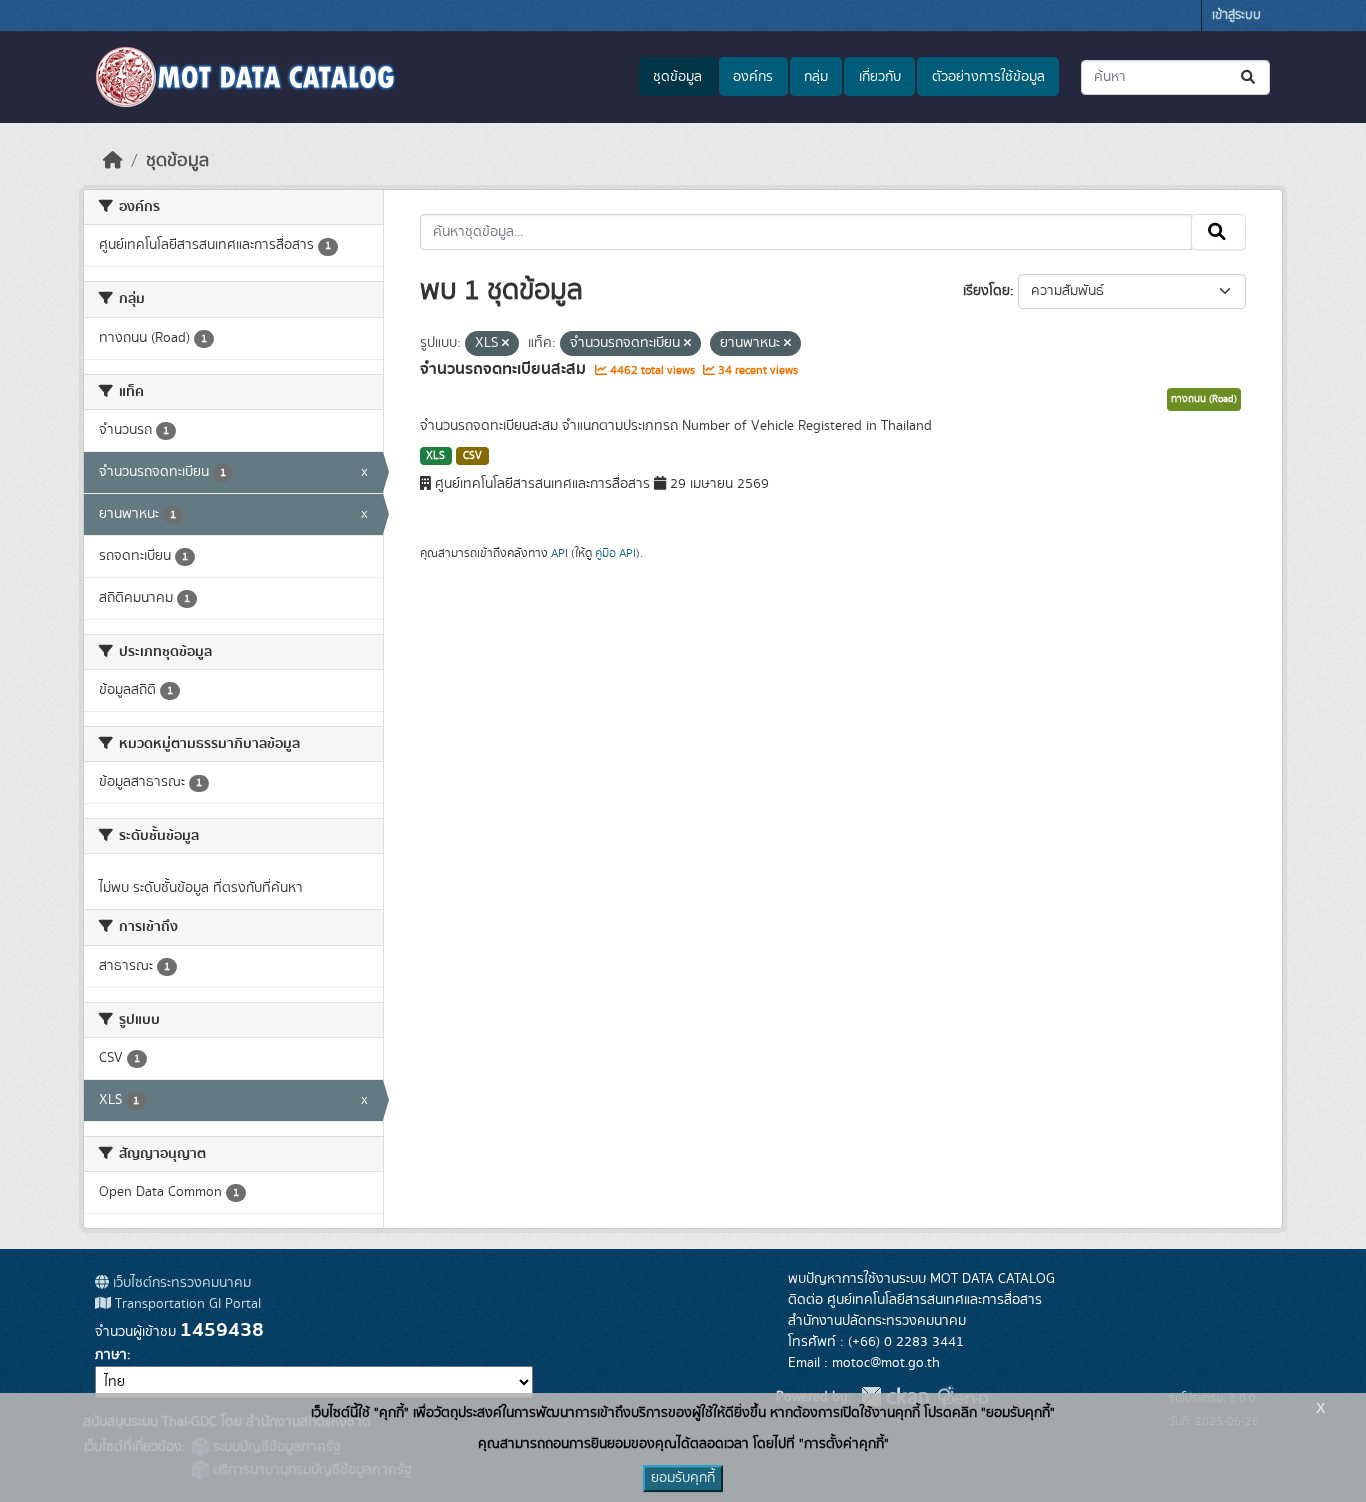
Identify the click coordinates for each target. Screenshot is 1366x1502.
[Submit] (1249, 77)
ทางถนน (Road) (1204, 399)
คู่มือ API (615, 553)
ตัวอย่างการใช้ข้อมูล (988, 77)
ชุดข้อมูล (677, 77)
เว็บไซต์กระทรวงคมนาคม (180, 1283)
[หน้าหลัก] (113, 161)
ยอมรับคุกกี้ (683, 1478)
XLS (435, 456)
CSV (472, 456)
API (559, 553)
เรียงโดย (986, 291)
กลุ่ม (816, 77)
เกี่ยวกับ (880, 77)
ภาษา (111, 1355)
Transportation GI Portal (186, 1304)
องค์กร (753, 77)
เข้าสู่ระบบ (1236, 15)
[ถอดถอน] (505, 344)
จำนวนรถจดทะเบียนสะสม (505, 369)
